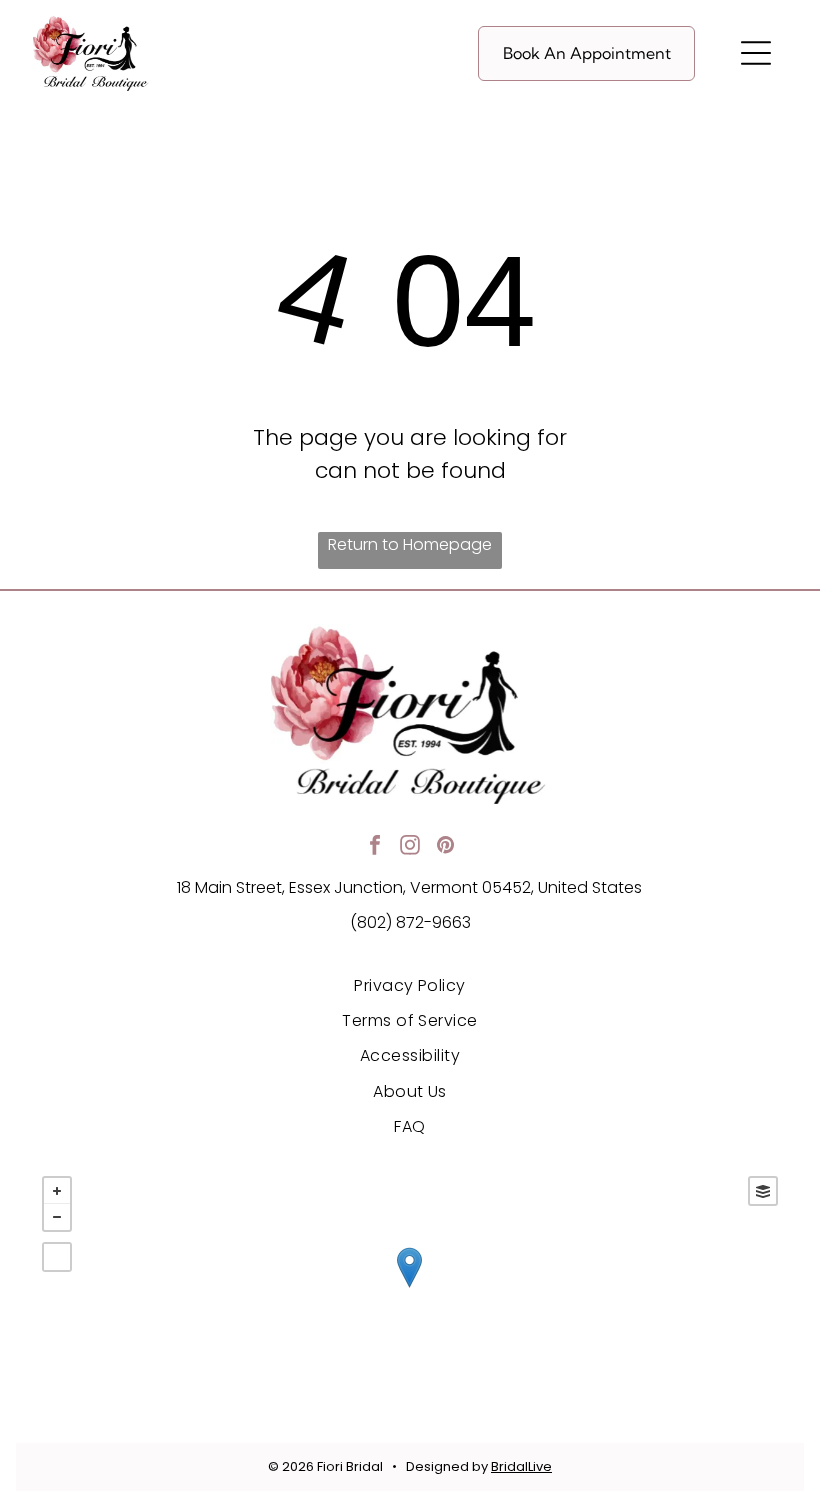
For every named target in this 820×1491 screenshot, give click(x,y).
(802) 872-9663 (410, 922)
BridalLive (521, 1466)
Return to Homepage (410, 544)
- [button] (57, 1217)
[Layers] (763, 1191)
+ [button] (57, 1191)
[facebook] (375, 847)
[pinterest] (445, 847)
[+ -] (409, 1288)
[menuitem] (409, 984)
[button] (756, 53)
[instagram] (410, 847)
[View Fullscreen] (57, 1257)
